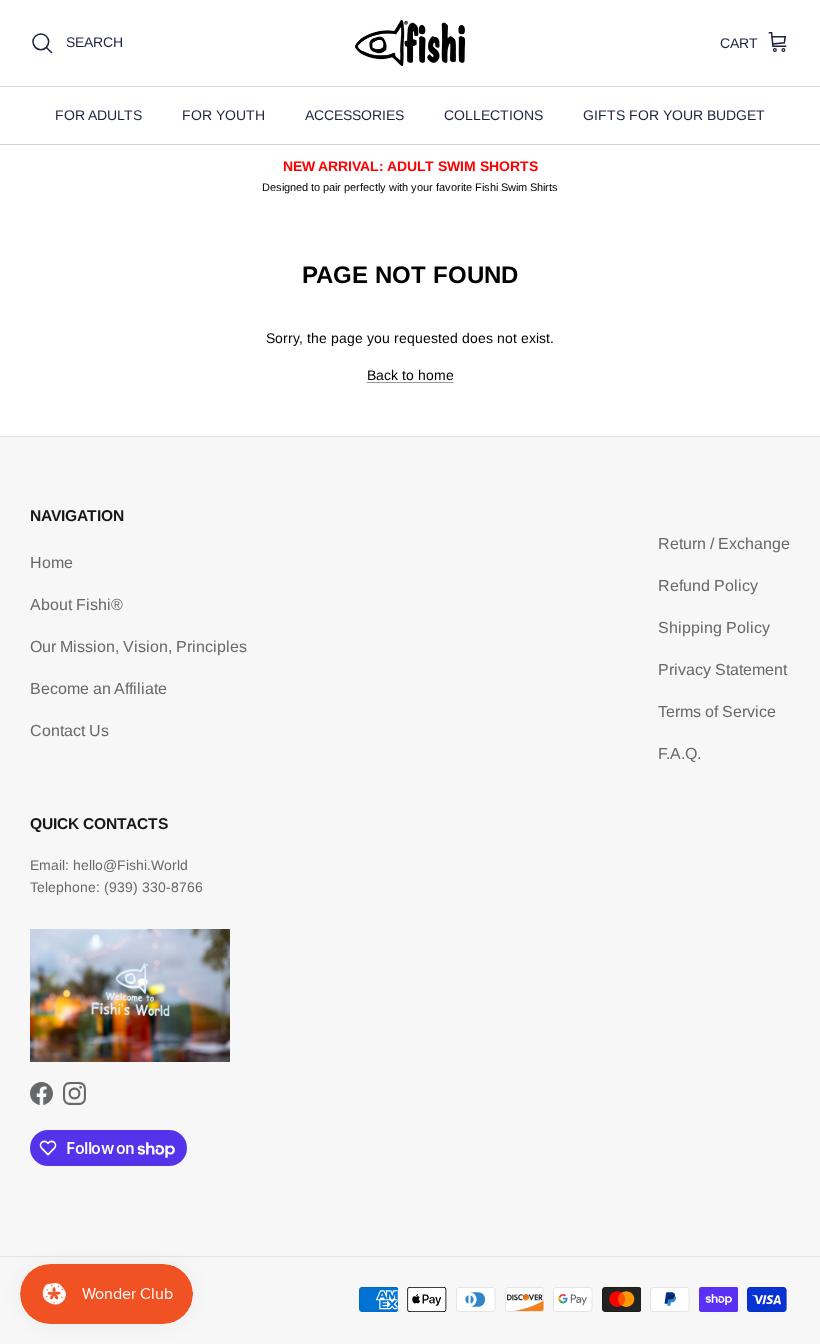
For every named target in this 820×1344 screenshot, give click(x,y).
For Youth (223, 115)
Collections (493, 115)
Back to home (410, 375)
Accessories (354, 115)
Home (51, 562)
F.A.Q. (679, 753)
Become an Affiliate (98, 688)
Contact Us (69, 730)
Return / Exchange (724, 543)
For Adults (98, 115)
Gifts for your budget (674, 115)
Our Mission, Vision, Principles (138, 646)
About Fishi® (76, 604)
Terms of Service (717, 711)
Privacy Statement (722, 669)
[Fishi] (410, 43)
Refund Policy (708, 585)
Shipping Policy (714, 627)
